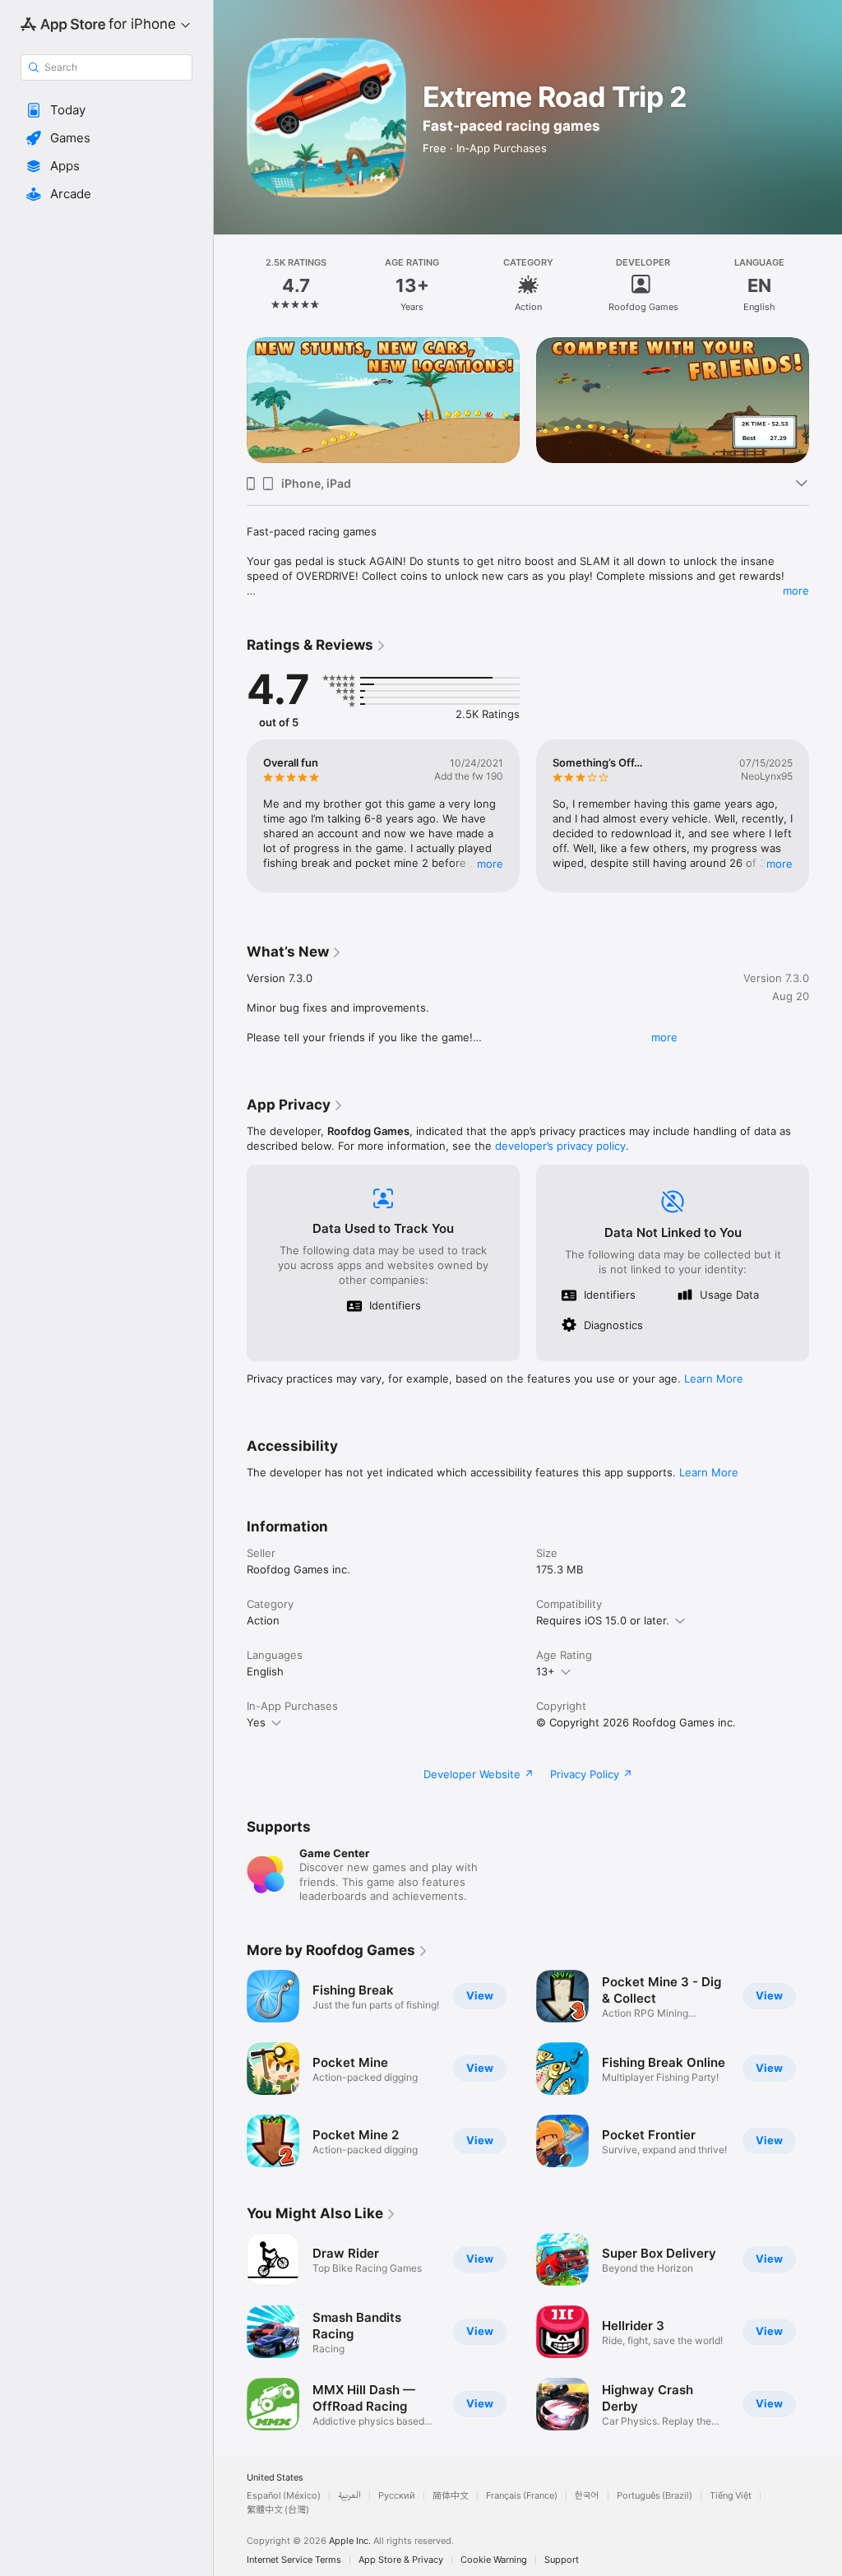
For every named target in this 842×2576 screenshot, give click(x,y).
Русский (397, 2496)
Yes (256, 1722)
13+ (546, 1671)
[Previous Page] (230, 285)
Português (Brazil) (655, 2496)
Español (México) (284, 2496)
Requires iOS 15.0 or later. (603, 1620)
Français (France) (522, 2496)
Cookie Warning (494, 2560)
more (796, 591)
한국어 (587, 2496)
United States (275, 2478)
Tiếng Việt (731, 2496)
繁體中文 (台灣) (278, 2510)
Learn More (714, 1378)
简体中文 (451, 2496)
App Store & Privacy (401, 2560)
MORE (490, 864)
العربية (349, 2496)
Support (562, 2560)
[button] (106, 110)
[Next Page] (826, 285)
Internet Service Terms (294, 2560)
